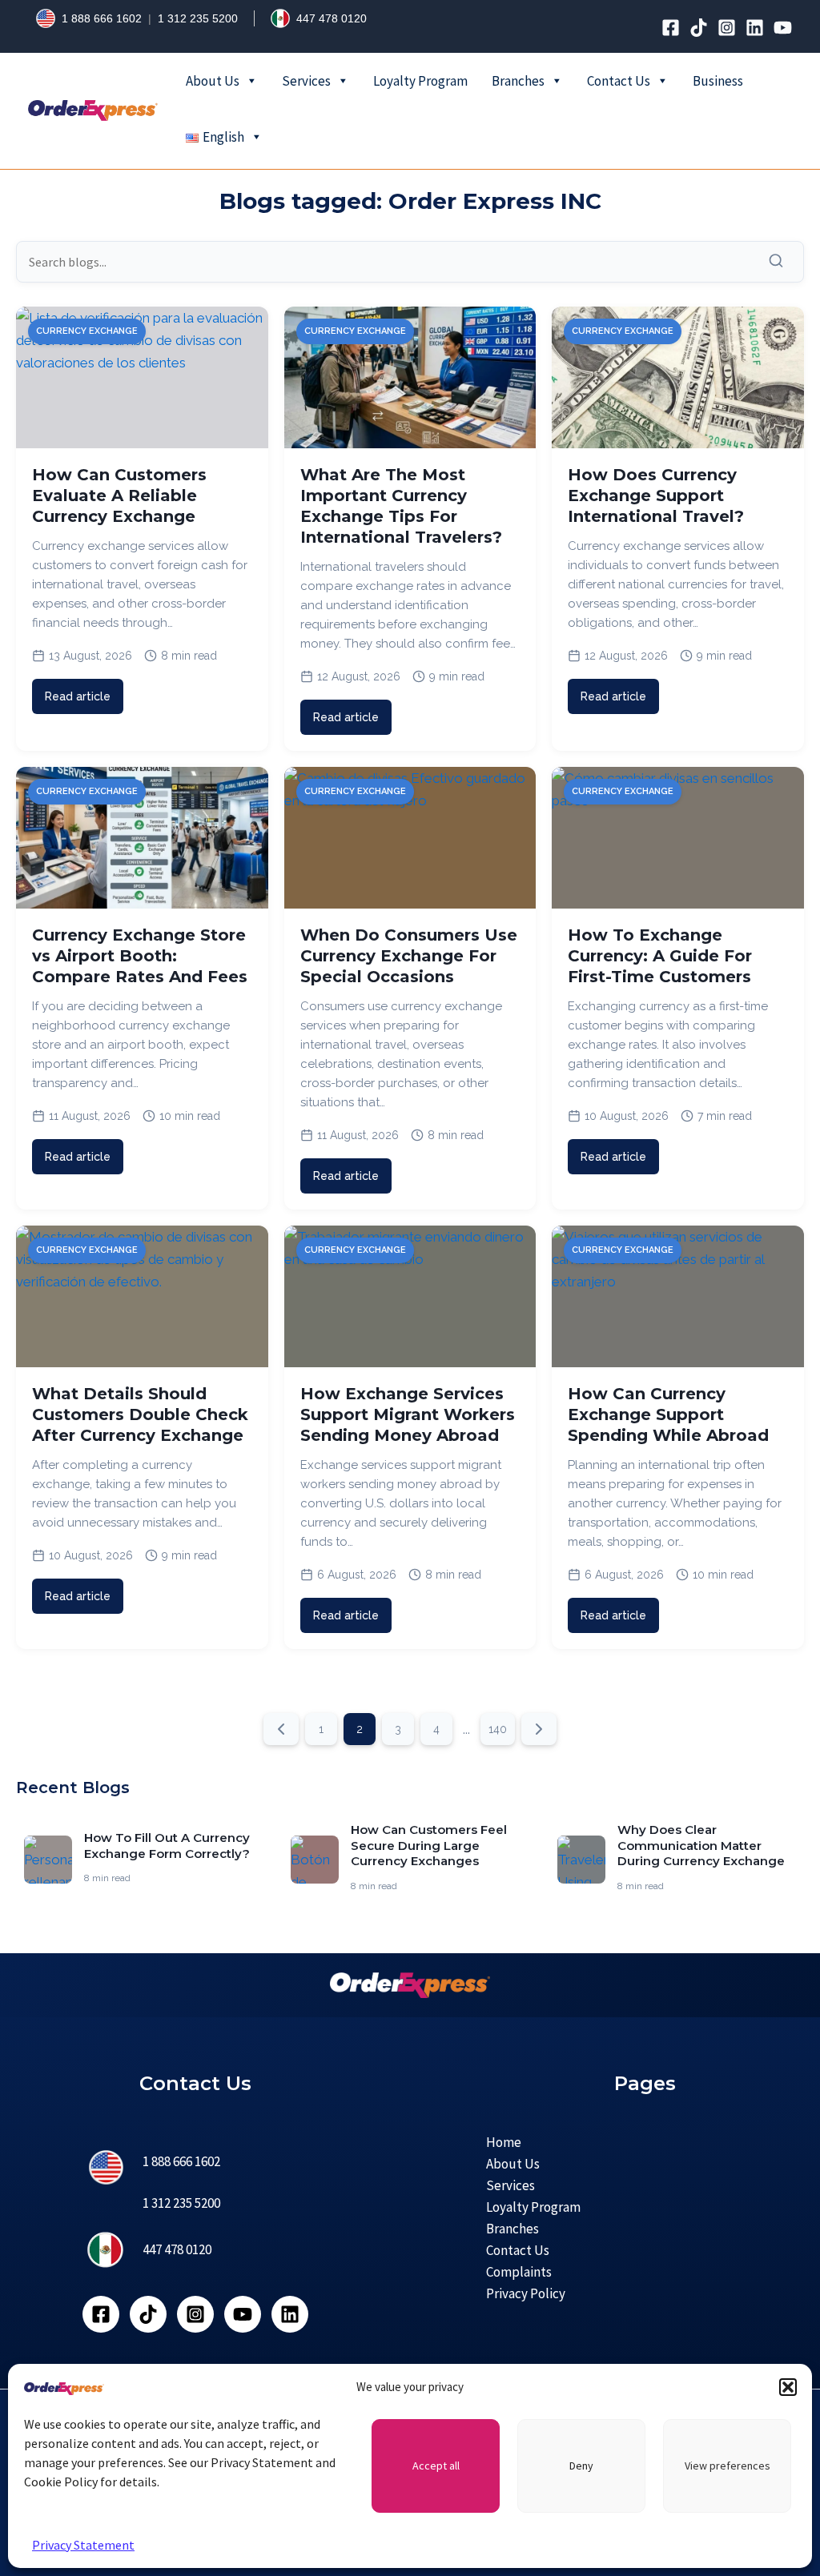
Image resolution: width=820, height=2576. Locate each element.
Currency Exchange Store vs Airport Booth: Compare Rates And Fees (140, 956)
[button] (788, 2387)
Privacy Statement (83, 2545)
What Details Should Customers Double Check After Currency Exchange (140, 1414)
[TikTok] (699, 28)
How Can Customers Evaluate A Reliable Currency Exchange (119, 496)
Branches (518, 81)
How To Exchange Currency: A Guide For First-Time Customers (660, 956)
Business (718, 81)
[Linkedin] (755, 28)
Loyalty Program (420, 81)
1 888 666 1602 (102, 18)
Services (306, 81)
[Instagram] (727, 28)
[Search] (780, 261)
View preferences (728, 2466)
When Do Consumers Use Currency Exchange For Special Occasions (409, 956)
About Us (213, 81)
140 (498, 1729)
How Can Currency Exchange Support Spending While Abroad (668, 1414)
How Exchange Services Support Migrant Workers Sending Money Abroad (408, 1414)
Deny (581, 2466)
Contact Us (619, 81)
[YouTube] (783, 28)
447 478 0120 (332, 18)
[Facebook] (671, 28)
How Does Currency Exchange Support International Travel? (656, 496)
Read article (78, 696)
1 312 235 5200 (198, 18)
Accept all (436, 2466)
